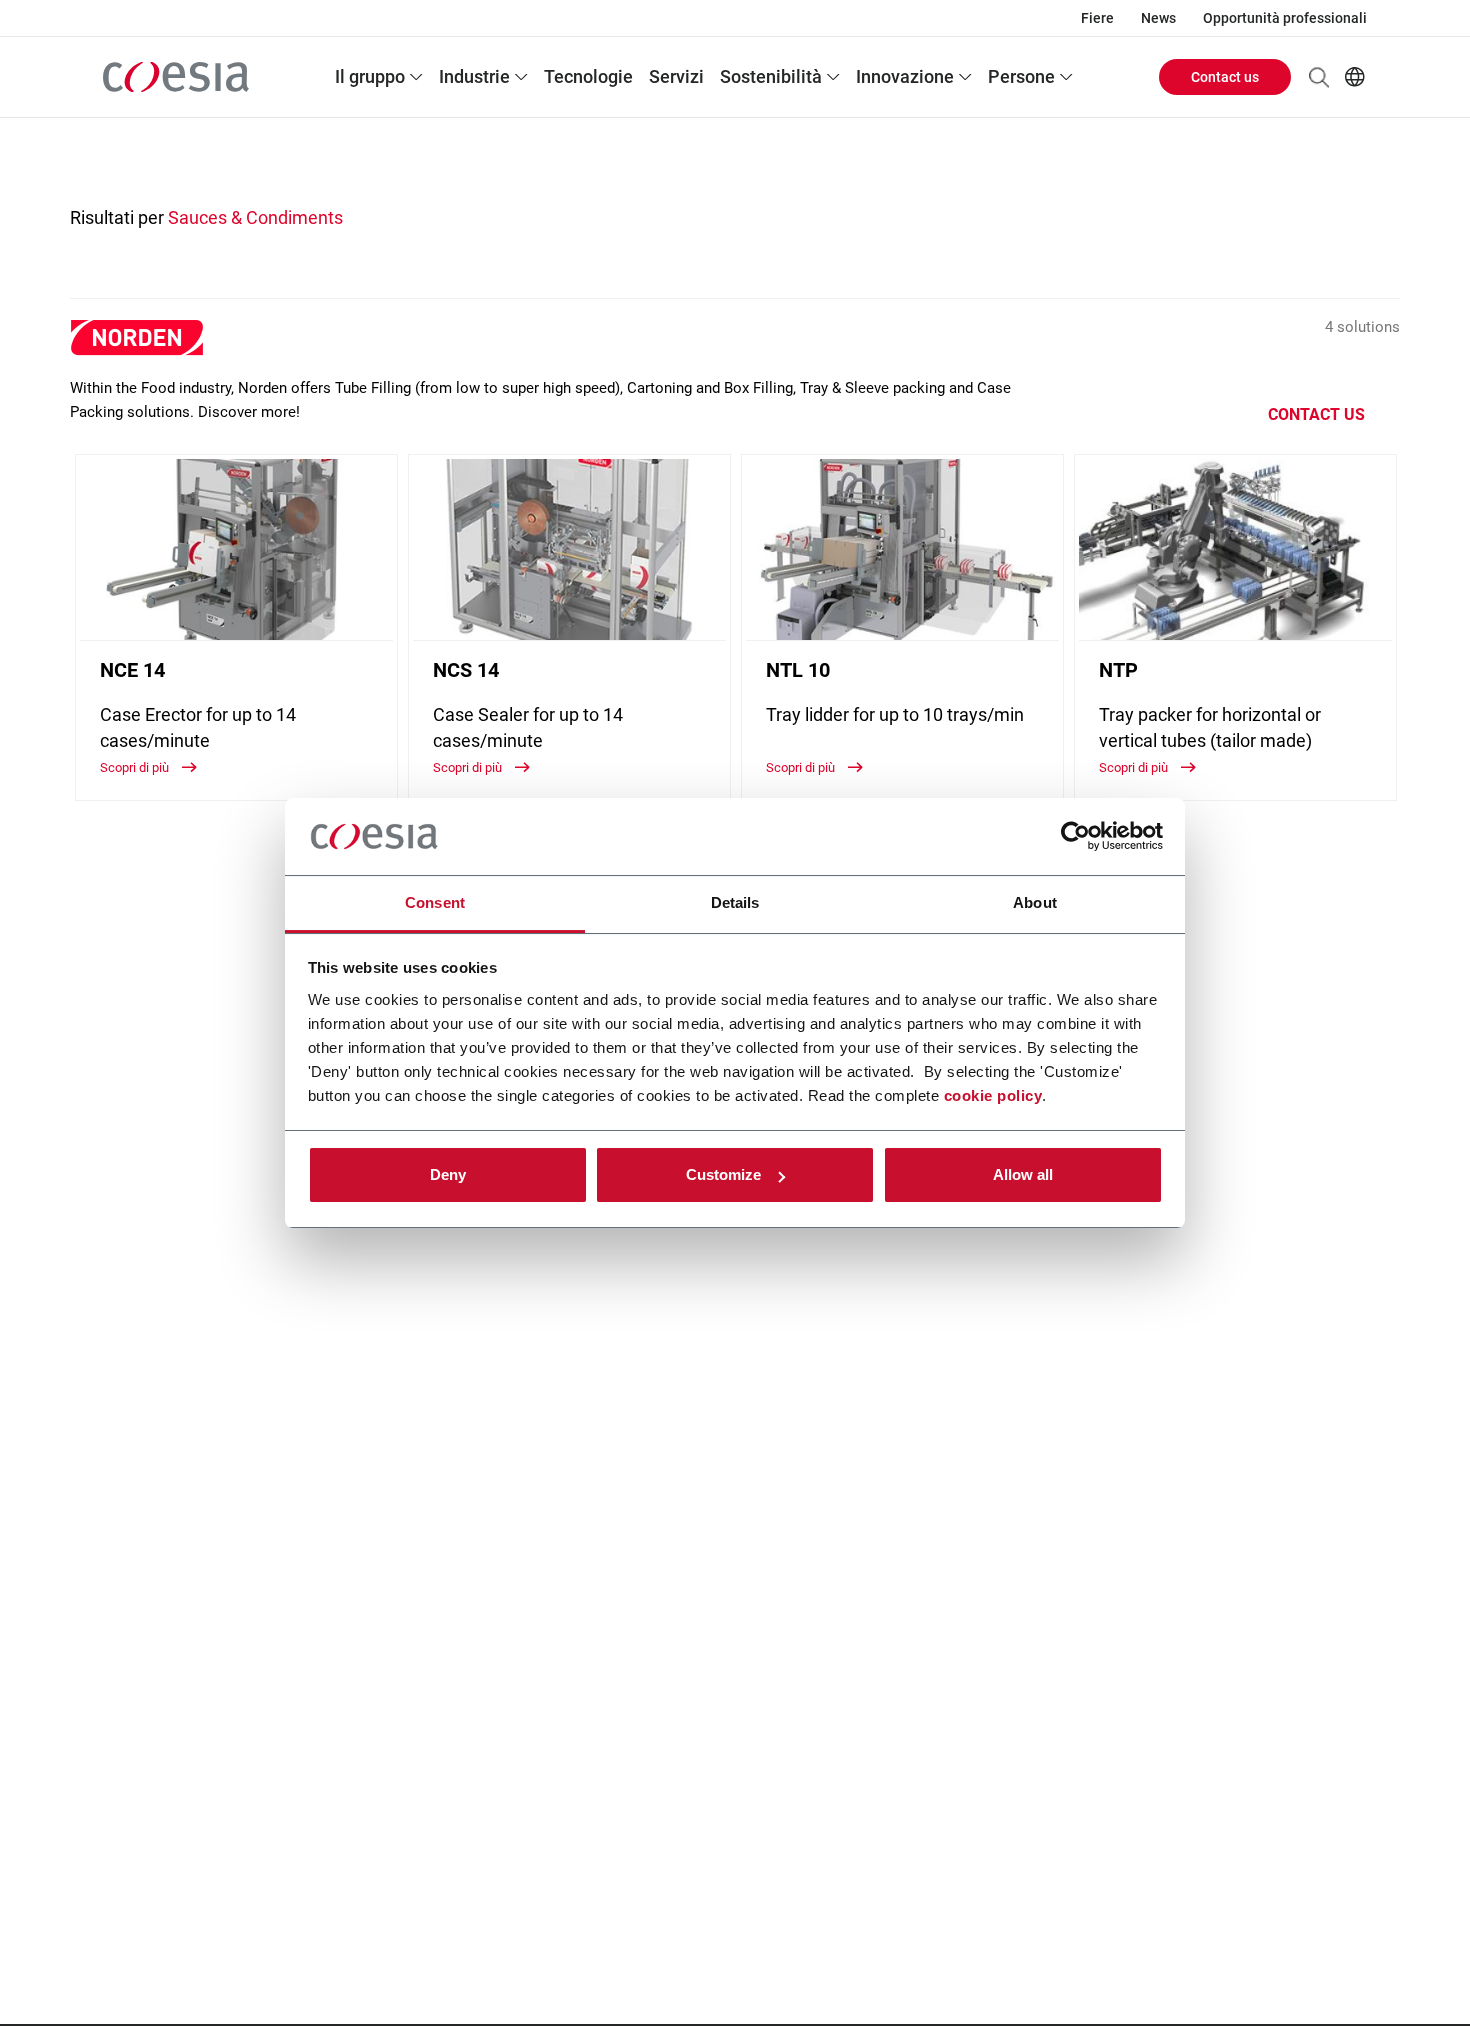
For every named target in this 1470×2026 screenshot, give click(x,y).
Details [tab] (735, 902)
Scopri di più (136, 767)
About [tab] (1035, 902)
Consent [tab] (435, 902)
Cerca (1319, 77)
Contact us (1225, 77)
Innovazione (905, 76)
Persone (1021, 76)
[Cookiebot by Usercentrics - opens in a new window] (1075, 837)
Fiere (1097, 18)
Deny (448, 1174)
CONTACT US (1316, 414)
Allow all (1023, 1174)
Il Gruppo (370, 76)
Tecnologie (588, 76)
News (1158, 18)
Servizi (676, 76)
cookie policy (993, 1095)
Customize (723, 1174)
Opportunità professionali (1285, 18)
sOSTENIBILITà (771, 76)
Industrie (474, 76)
